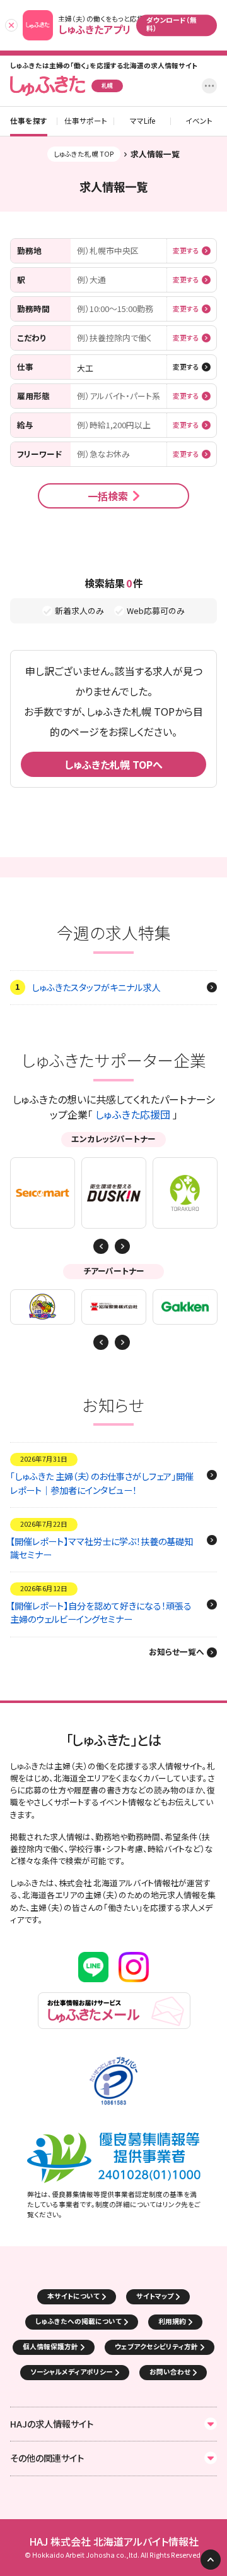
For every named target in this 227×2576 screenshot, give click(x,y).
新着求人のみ (79, 611)
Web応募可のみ (156, 611)
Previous (122, 1246)
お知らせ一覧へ (177, 1652)
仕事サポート (86, 121)
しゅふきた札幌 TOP (84, 154)
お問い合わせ (170, 2372)
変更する (186, 251)
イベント (199, 121)
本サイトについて (73, 2296)
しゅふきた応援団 (133, 1114)
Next (101, 1246)
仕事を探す (29, 121)
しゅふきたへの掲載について (79, 2321)
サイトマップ (155, 2296)
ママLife (143, 121)
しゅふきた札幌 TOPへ (113, 764)
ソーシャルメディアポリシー (72, 2372)
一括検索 (108, 496)
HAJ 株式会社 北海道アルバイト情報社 (114, 2542)
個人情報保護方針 (50, 2346)
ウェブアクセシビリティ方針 (156, 2346)
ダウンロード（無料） (172, 24)
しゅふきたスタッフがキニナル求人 (96, 987)
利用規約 (172, 2321)
